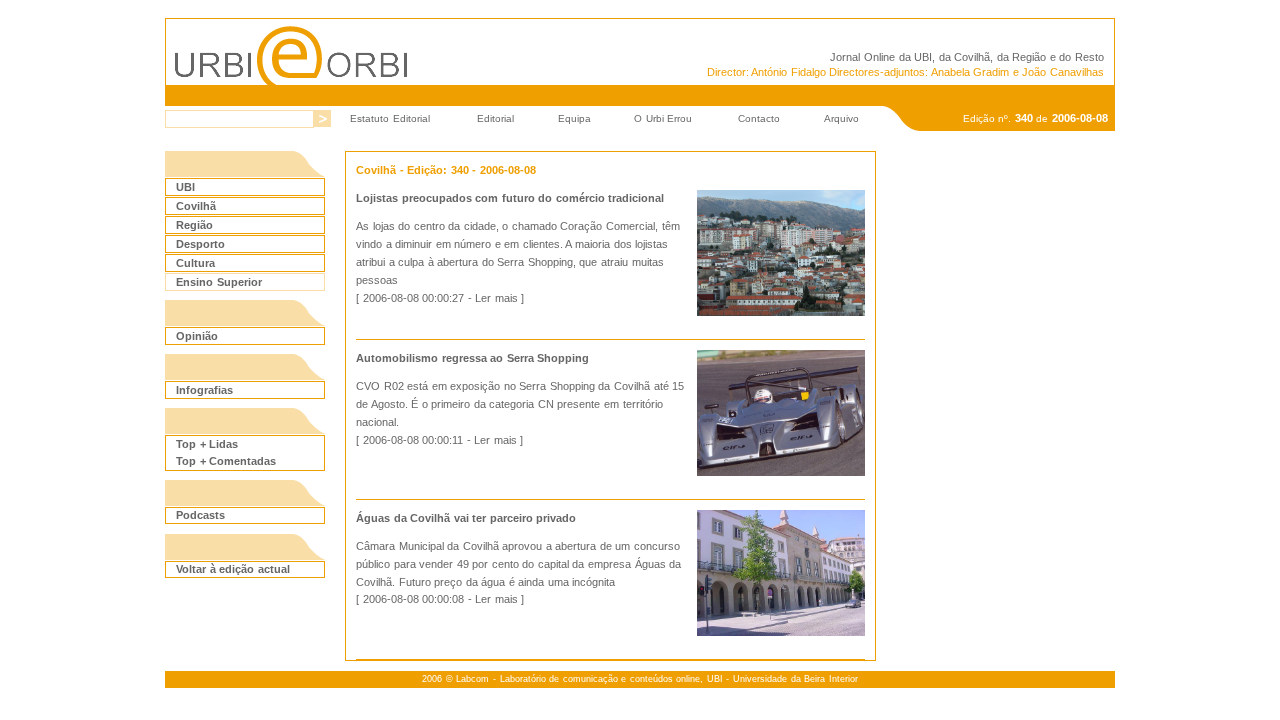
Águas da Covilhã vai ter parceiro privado (466, 518)
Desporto (200, 244)
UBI (923, 57)
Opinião (197, 336)
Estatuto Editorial (390, 118)
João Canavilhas (1063, 72)
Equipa (574, 118)
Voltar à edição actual (233, 569)
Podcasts (200, 515)
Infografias (204, 390)
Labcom (472, 679)
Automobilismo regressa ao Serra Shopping (472, 358)
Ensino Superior (219, 282)
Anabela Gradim (970, 72)
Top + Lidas (207, 444)
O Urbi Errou (663, 118)
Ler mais (496, 298)
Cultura (195, 263)
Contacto (759, 118)
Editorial (495, 118)
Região (194, 225)
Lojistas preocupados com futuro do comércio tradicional (510, 198)
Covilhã (196, 206)
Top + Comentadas (226, 461)
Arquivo (841, 118)
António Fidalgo (788, 72)
